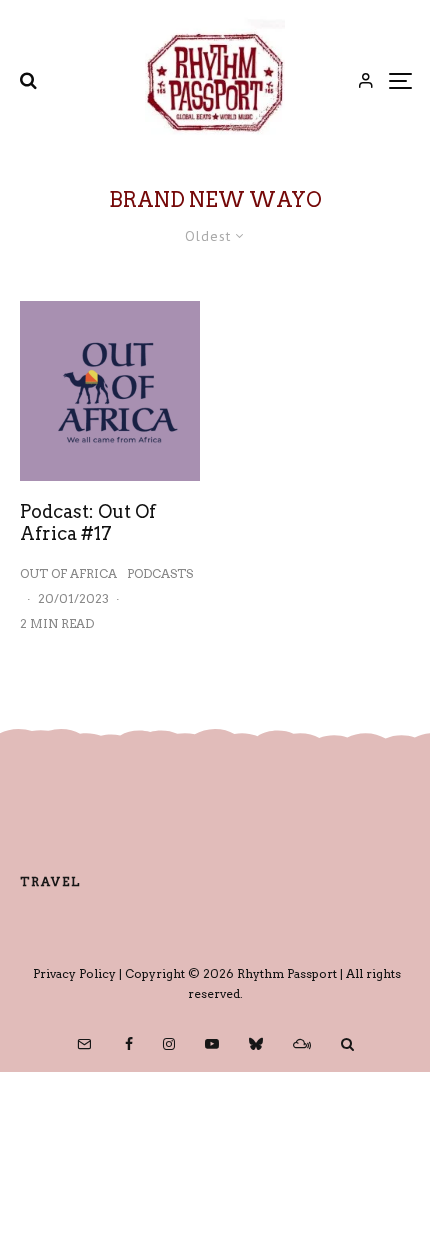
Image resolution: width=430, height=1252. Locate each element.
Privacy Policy (74, 973)
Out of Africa (68, 573)
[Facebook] (129, 1044)
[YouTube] (212, 1044)
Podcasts (160, 573)
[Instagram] (169, 1044)
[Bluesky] (256, 1044)
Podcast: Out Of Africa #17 (88, 522)
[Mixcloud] (302, 1044)
